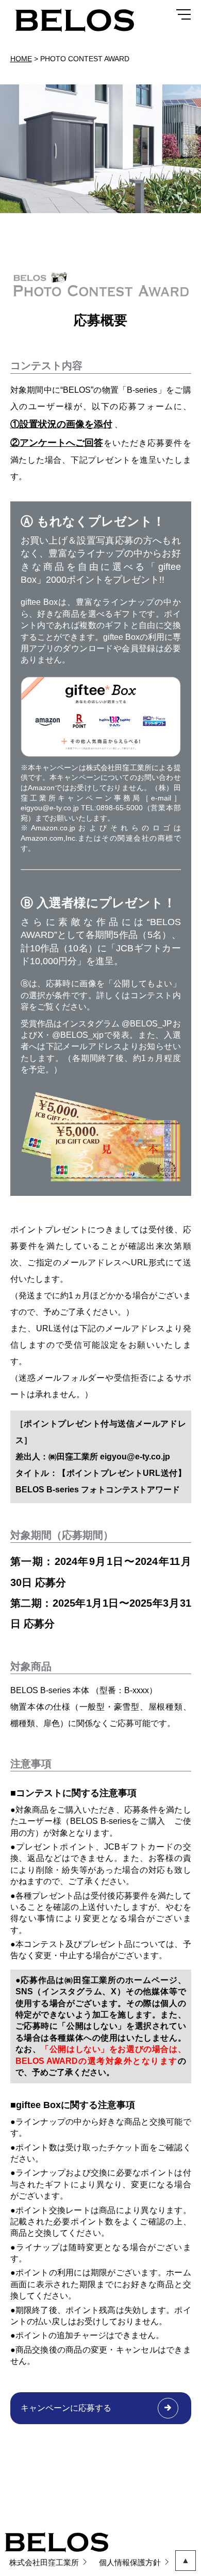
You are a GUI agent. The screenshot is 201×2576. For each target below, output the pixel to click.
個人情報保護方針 (130, 2562)
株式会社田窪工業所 (44, 2562)
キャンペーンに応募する (66, 2408)
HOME (21, 59)
